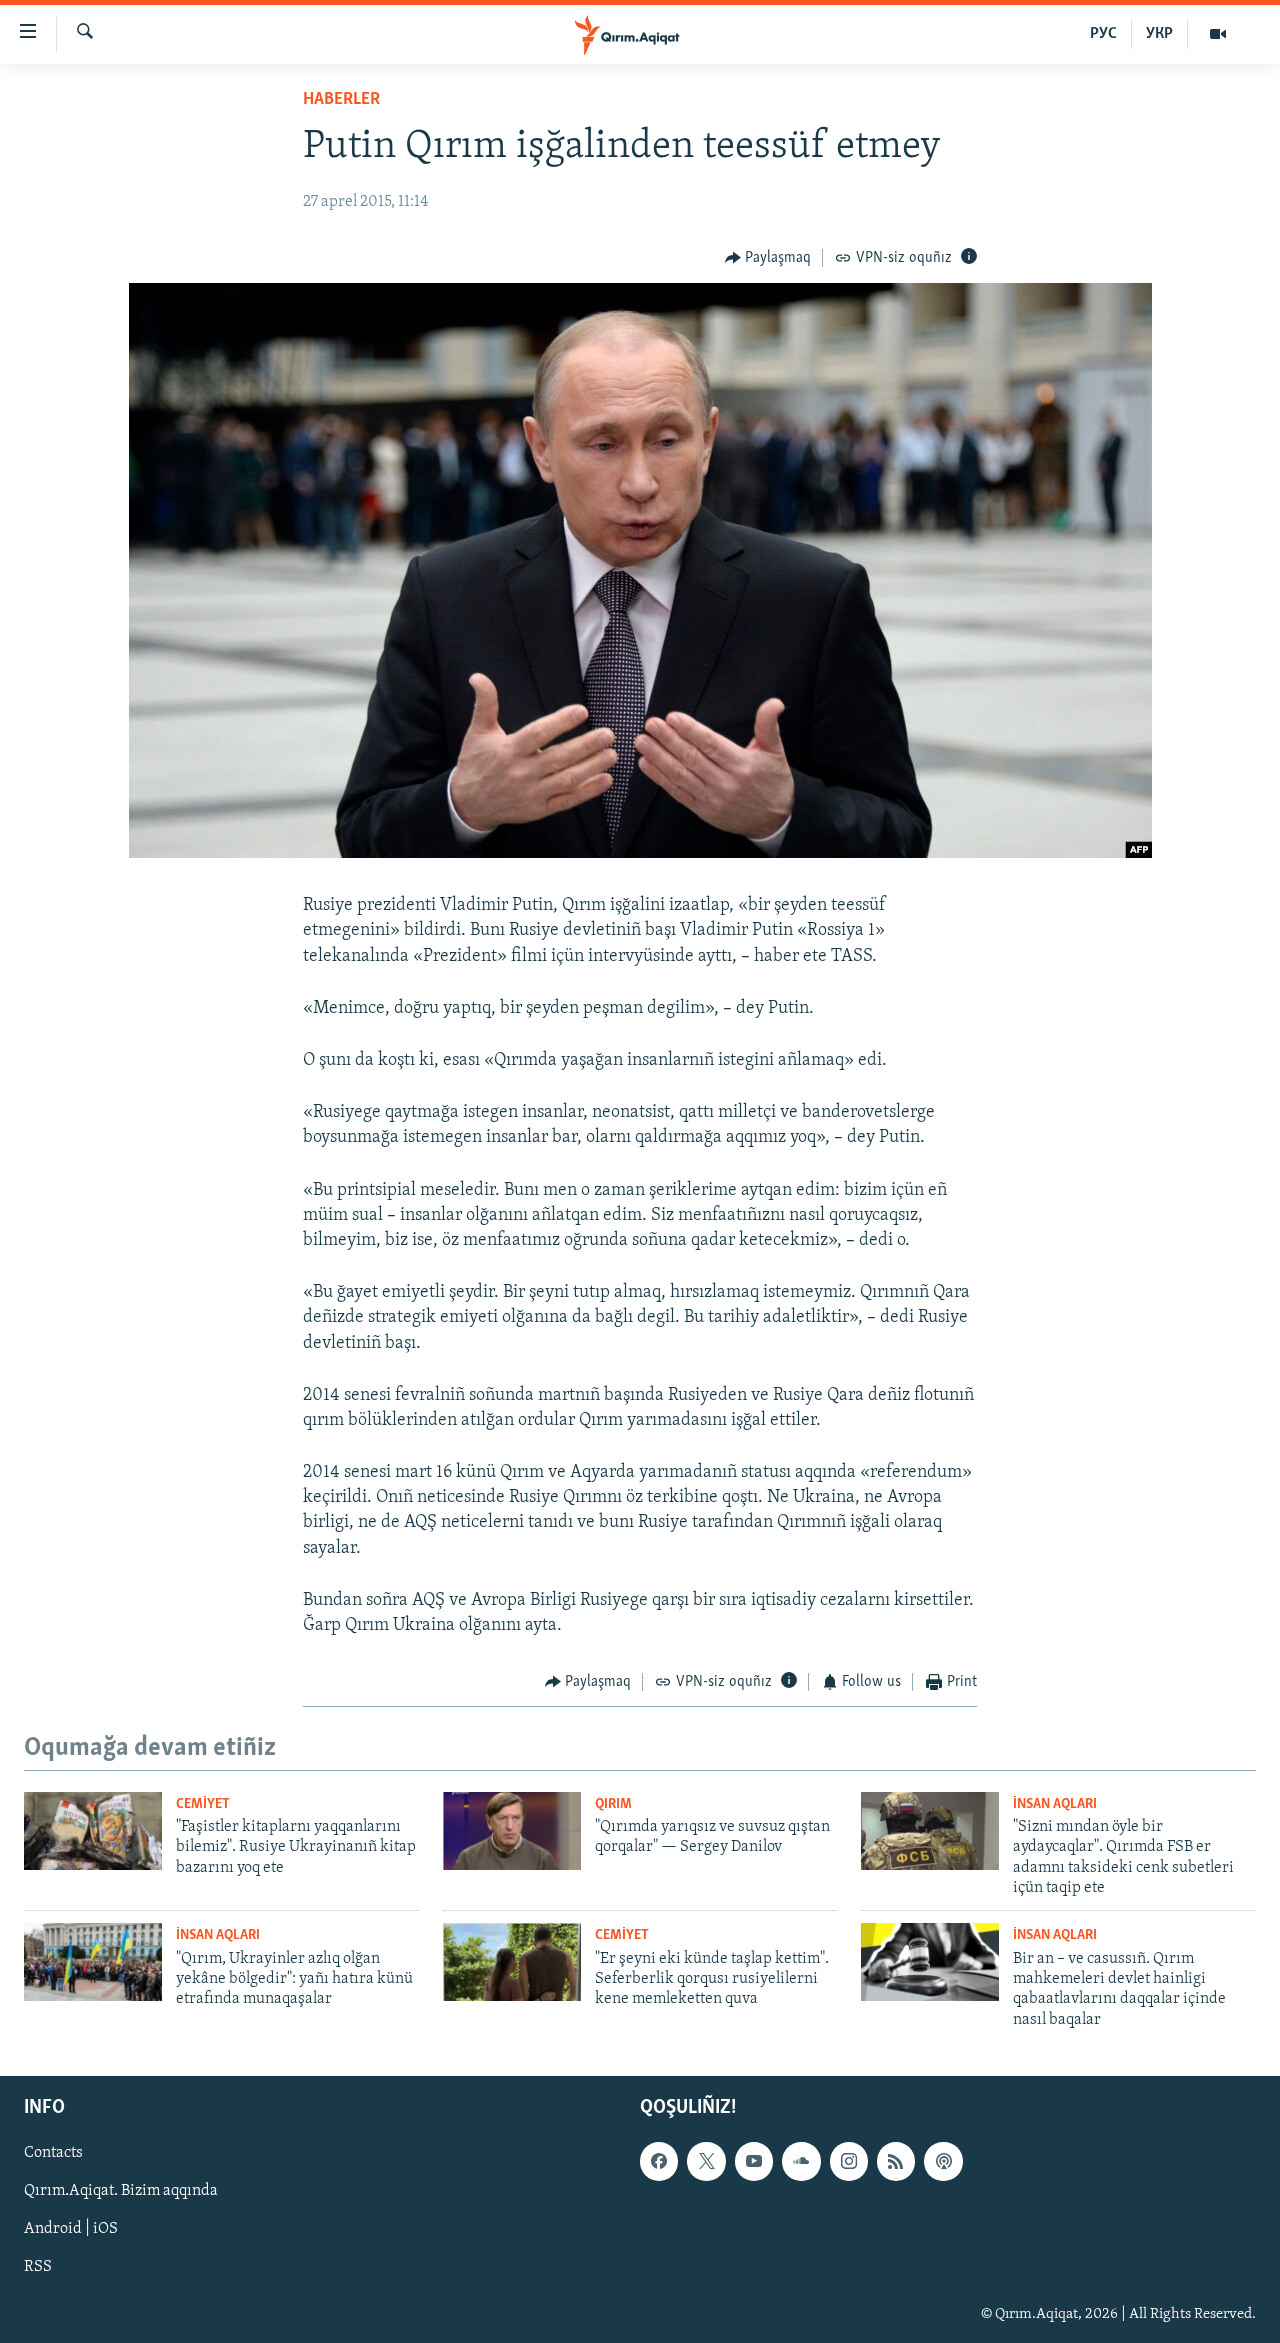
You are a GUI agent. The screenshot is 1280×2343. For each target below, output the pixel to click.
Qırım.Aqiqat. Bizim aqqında (121, 2191)
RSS (38, 2268)
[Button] (768, 258)
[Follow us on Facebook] (659, 2161)
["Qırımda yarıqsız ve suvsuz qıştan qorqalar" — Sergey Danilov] (512, 1831)
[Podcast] (943, 2161)
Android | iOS (71, 2230)
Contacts (53, 2153)
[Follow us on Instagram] (849, 2161)
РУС (1103, 34)
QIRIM (613, 1804)
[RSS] (896, 2161)
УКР (1159, 34)
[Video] (1218, 34)
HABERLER (341, 100)
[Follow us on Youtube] (754, 2161)
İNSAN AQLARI (1055, 1804)
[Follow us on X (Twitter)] (706, 2161)
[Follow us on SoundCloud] (801, 2161)
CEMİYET (203, 1804)
